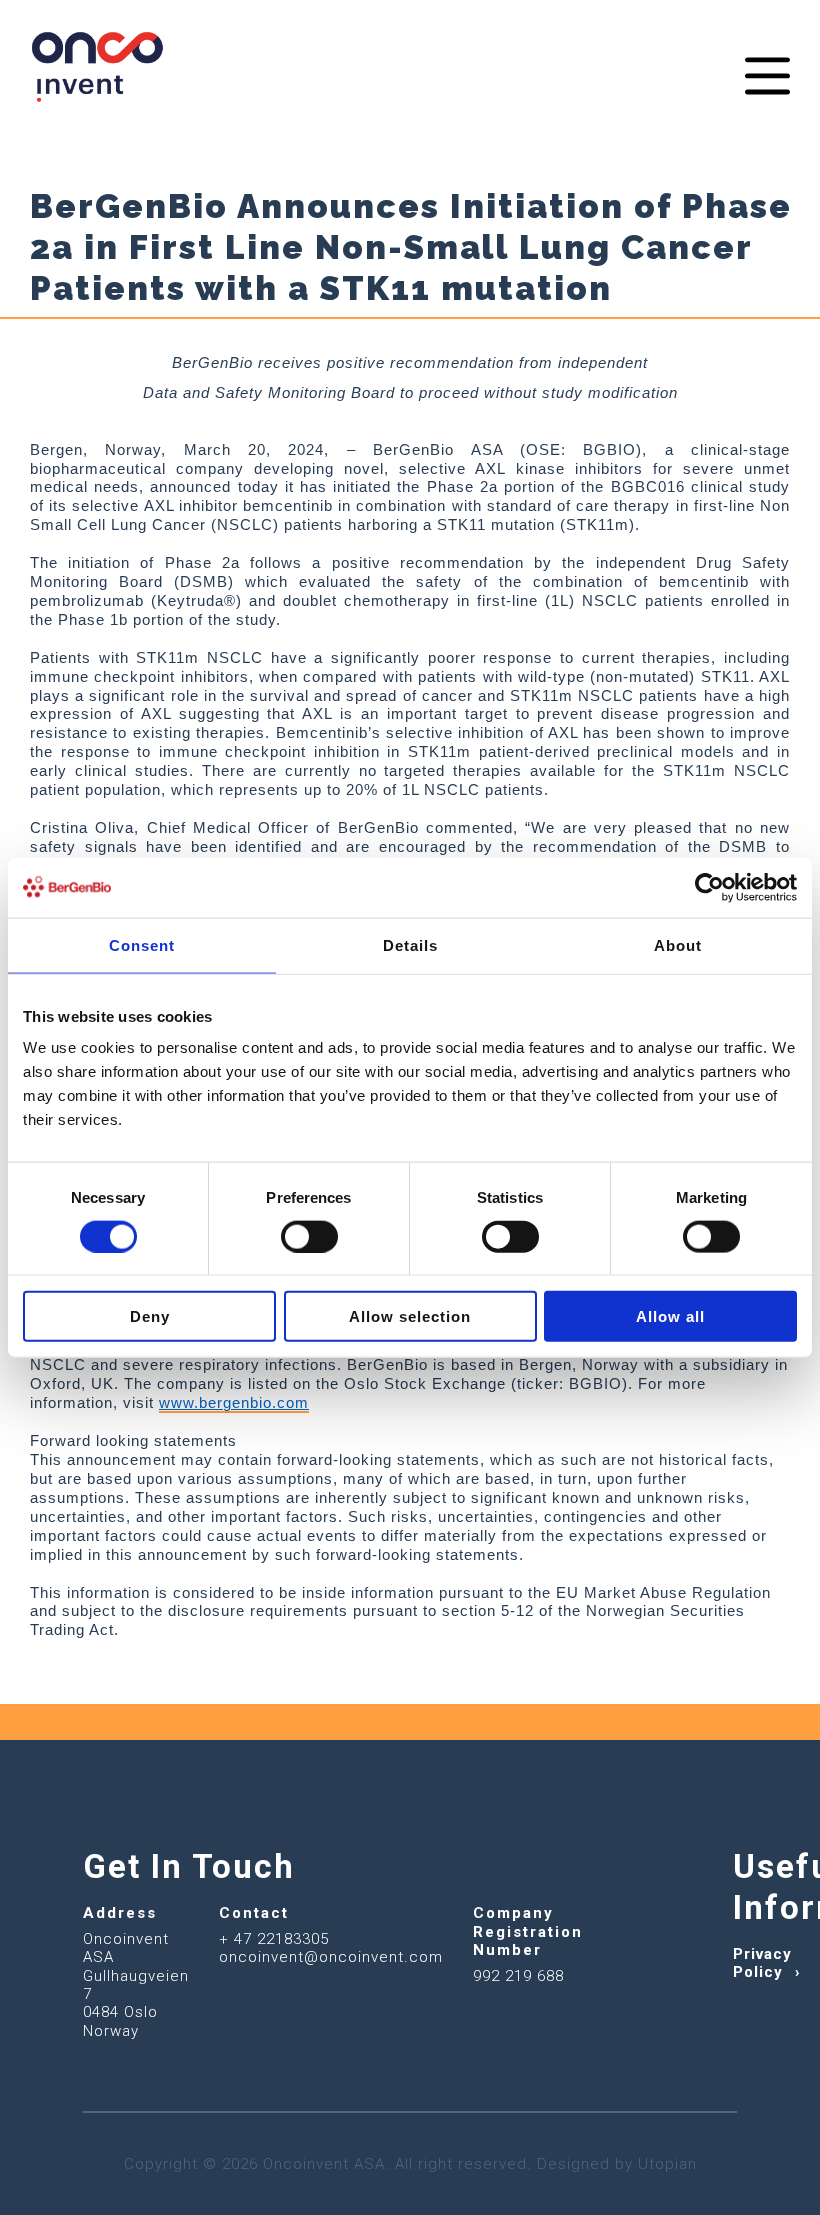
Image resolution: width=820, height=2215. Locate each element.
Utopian (667, 2164)
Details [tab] (410, 944)
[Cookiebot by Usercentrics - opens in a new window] (709, 887)
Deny (150, 1316)
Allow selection (410, 1316)
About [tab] (678, 944)
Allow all (670, 1316)
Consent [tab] (142, 944)
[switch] (309, 1236)
